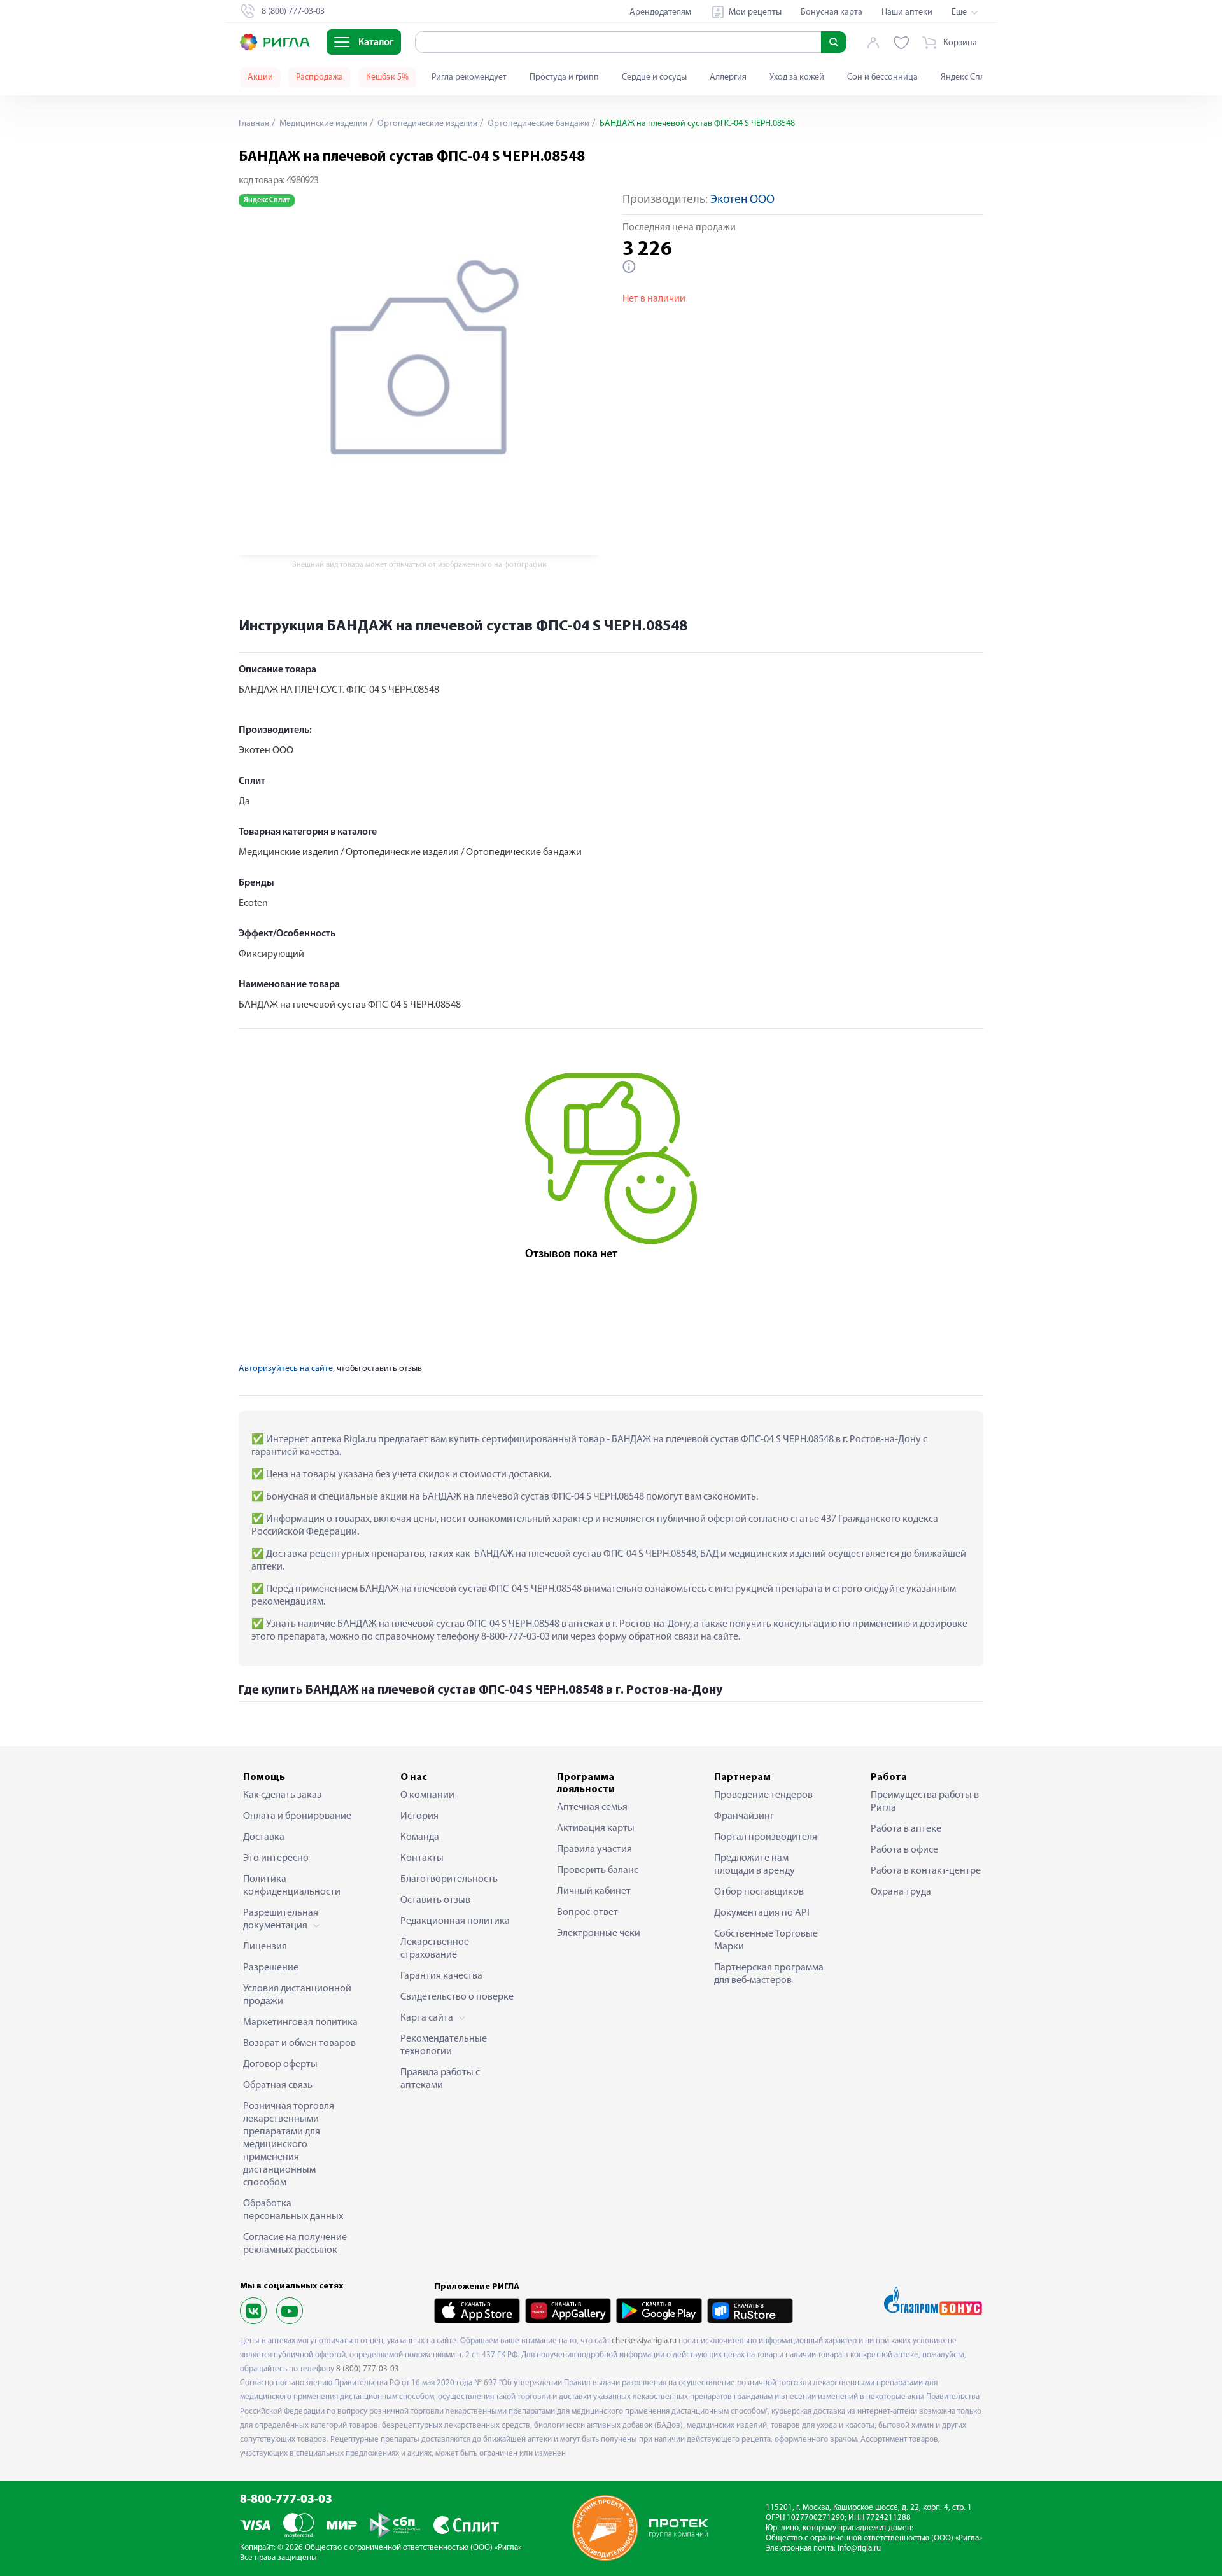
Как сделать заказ (282, 1795)
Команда (420, 1837)
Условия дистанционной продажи (297, 1995)
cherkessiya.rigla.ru (644, 2341)
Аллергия (728, 77)
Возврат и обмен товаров (299, 2043)
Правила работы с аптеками (440, 2079)
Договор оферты (280, 2064)
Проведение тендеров (763, 1795)
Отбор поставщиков (759, 1892)
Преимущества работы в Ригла (925, 1802)
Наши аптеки (907, 12)
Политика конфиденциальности (292, 1886)
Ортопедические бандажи (537, 124)
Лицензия (265, 1947)
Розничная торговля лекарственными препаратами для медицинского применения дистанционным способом (289, 2145)
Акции (260, 77)
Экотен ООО (742, 200)
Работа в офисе (904, 1850)
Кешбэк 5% (387, 77)
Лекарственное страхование (435, 1949)
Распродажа (320, 77)
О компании (427, 1795)
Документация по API (762, 1913)
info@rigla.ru (859, 2548)
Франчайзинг (744, 1816)
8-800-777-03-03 (286, 2500)
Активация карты (596, 1828)
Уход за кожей (797, 77)
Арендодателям (660, 12)
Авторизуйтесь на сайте (286, 1369)
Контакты (422, 1858)
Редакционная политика (455, 1921)
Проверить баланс (598, 1870)
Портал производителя (766, 1837)
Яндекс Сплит (967, 77)
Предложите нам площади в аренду (755, 1865)
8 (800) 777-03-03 (368, 2369)
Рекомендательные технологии (444, 2045)
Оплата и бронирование (297, 1816)
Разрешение (271, 1968)
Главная (254, 124)
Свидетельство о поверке (457, 1997)
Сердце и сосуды (654, 77)
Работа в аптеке (906, 1829)
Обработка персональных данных (293, 2210)
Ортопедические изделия (426, 124)
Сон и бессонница (882, 77)
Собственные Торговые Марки (766, 1940)
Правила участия (594, 1849)
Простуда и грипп (564, 77)
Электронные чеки (599, 1933)
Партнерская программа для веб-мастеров (769, 1974)
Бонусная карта (832, 12)
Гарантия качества (441, 1976)
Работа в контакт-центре (926, 1871)
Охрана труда (901, 1892)
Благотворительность (449, 1879)
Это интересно (276, 1858)
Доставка (264, 1837)
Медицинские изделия (322, 124)
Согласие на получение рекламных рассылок (295, 2244)
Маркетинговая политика (300, 2023)
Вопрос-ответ (587, 1912)
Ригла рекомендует (469, 77)
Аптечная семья (592, 1807)
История (419, 1816)
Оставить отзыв (435, 1900)
